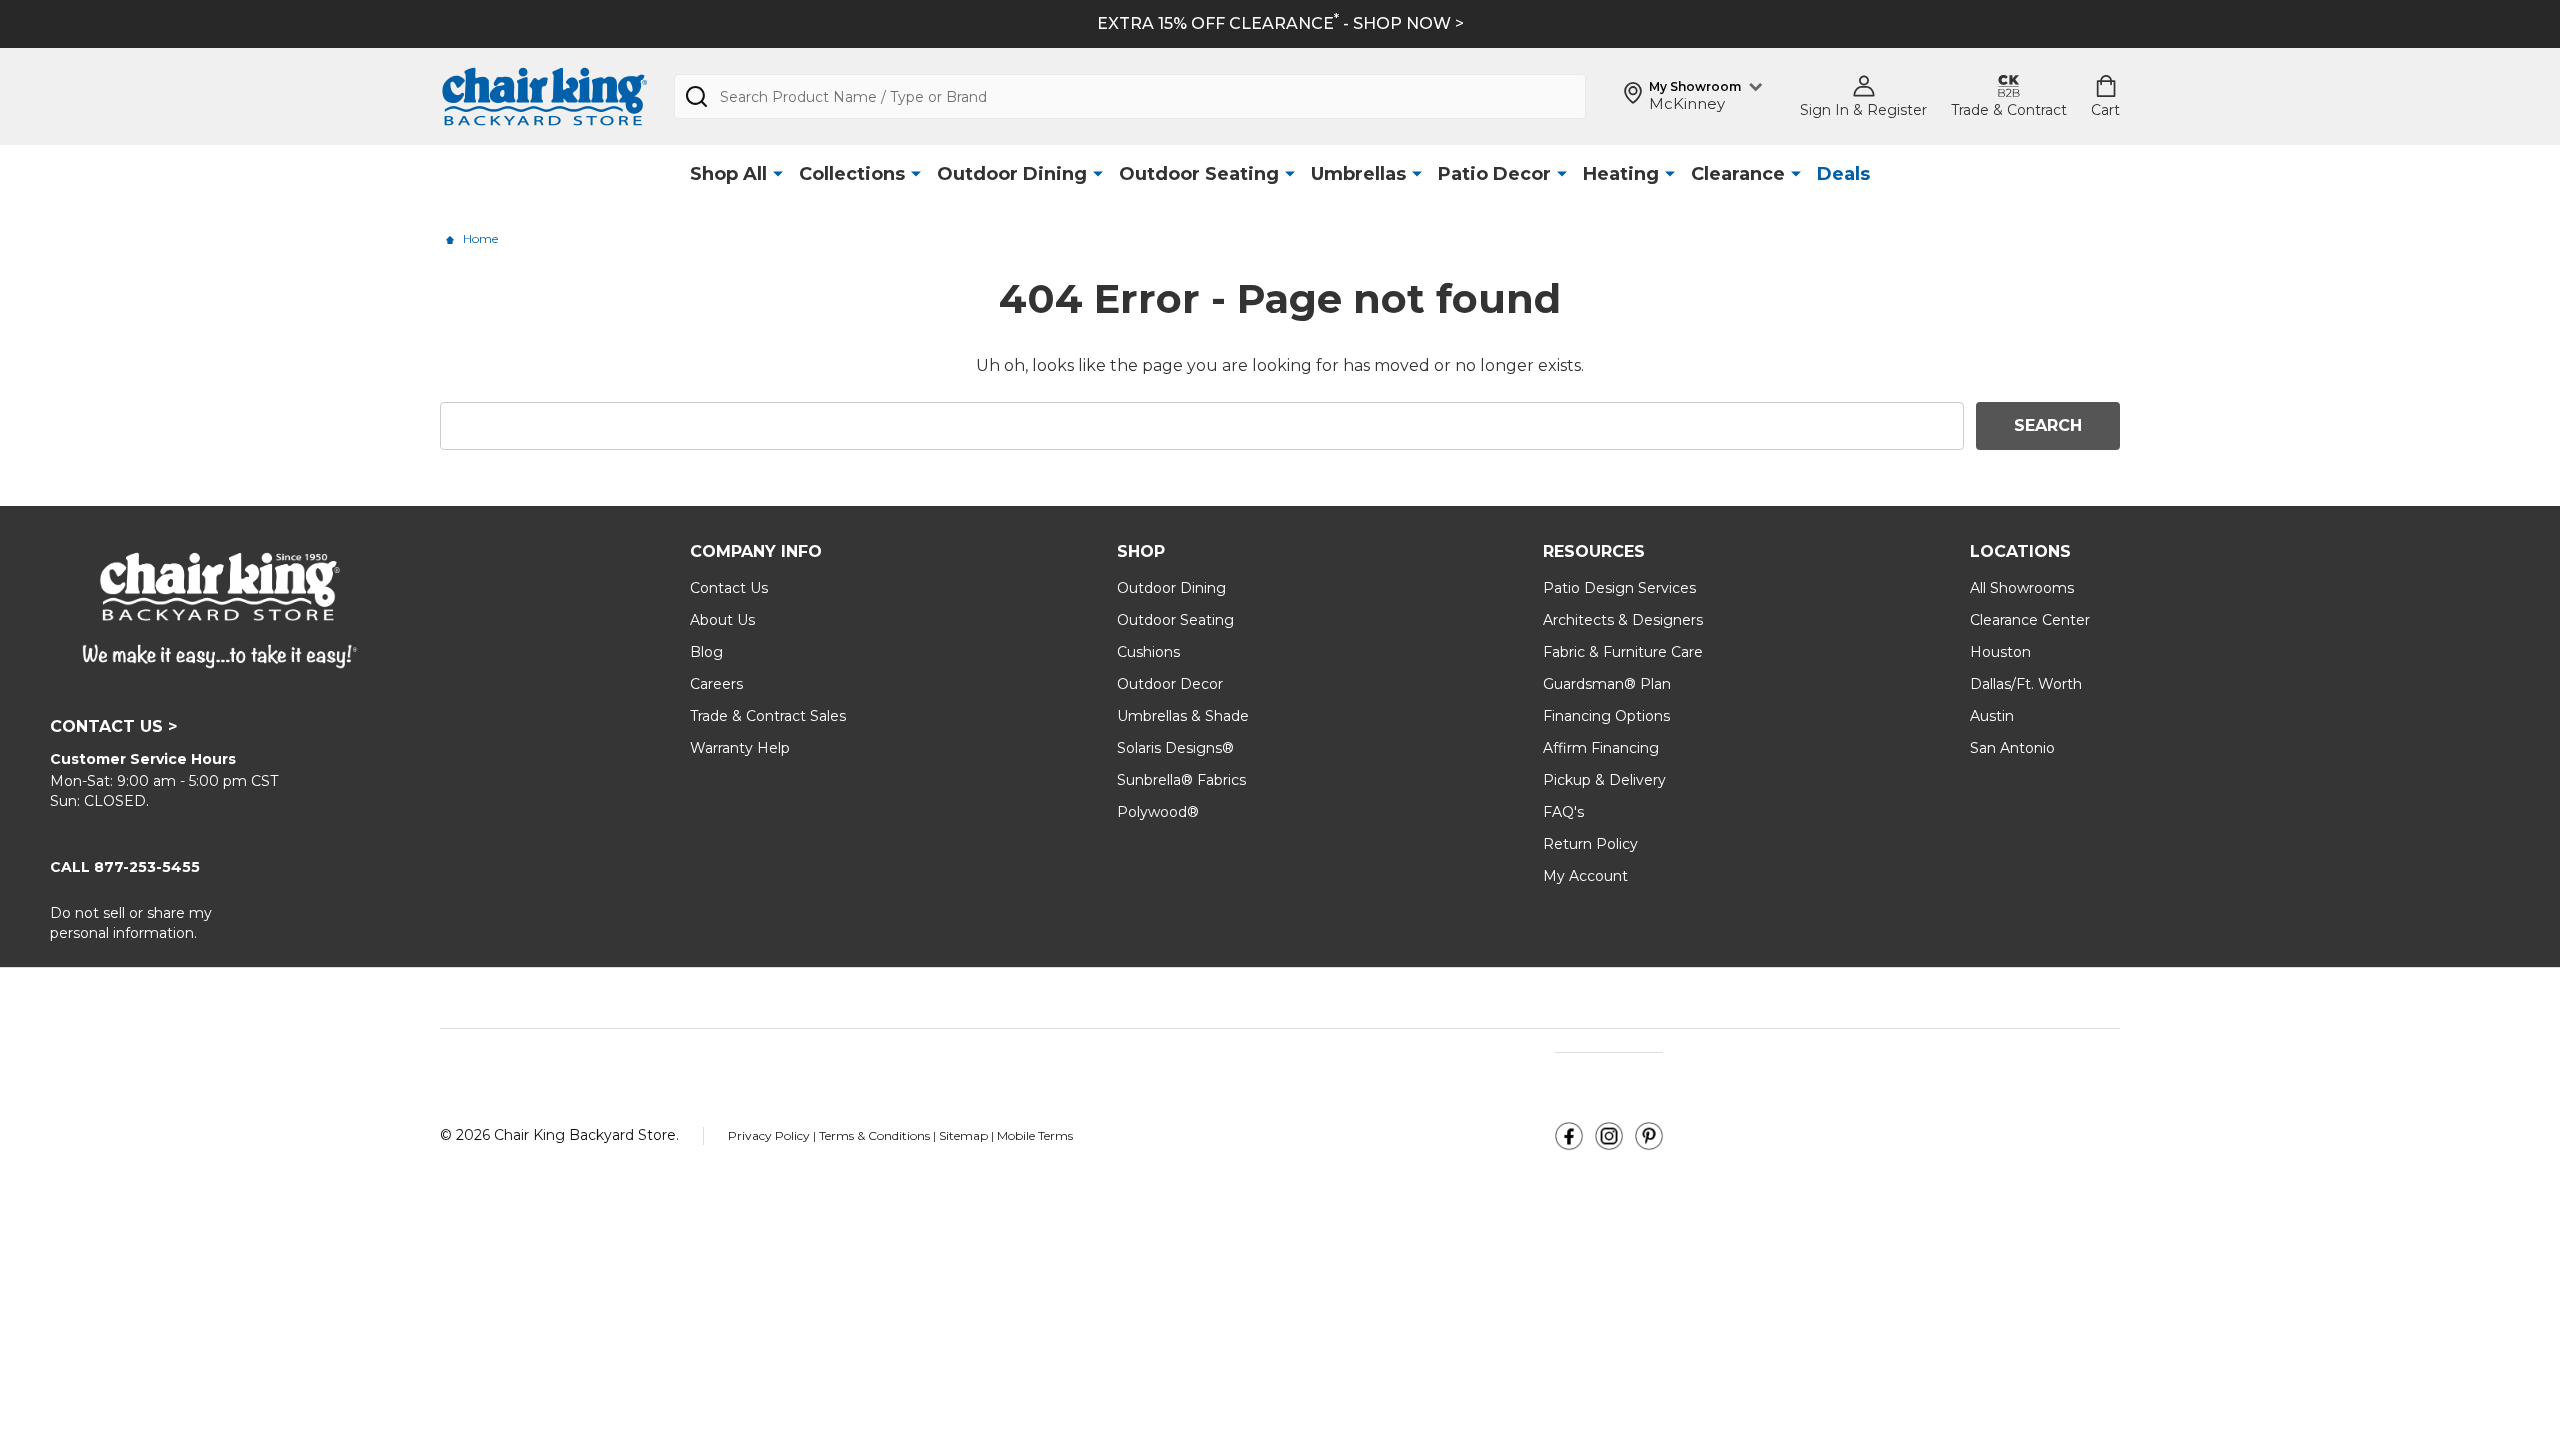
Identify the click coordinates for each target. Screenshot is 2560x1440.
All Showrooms (2022, 588)
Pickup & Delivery (1604, 780)
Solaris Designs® (1175, 748)
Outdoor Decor (1170, 684)
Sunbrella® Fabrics (1181, 780)
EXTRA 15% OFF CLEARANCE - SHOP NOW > (1280, 23)
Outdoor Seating (1199, 174)
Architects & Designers (1623, 620)
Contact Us (729, 588)
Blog (706, 652)
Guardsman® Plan (1607, 684)
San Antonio (2012, 748)
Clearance (1738, 174)
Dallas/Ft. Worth (2026, 684)
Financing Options (1606, 716)
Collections (852, 174)
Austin (1992, 716)
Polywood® (1158, 812)
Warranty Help (740, 748)
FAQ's (1563, 812)
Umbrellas (1358, 174)
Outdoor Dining (1012, 174)
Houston (2000, 652)
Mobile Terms (1035, 1135)
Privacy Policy (770, 1135)
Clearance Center (2030, 620)
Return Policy (1590, 844)
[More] (778, 174)
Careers (716, 684)
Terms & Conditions (876, 1135)
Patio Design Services (1619, 588)
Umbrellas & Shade (1183, 716)
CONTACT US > (113, 726)
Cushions (1148, 652)
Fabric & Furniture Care (1623, 652)
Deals (1843, 174)
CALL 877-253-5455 (125, 867)
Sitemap (963, 1135)
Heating (1621, 174)
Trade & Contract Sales (768, 716)
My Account (1585, 876)
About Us (722, 620)
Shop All (728, 174)
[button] (1569, 1136)
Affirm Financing (1601, 748)
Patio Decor (1494, 174)
